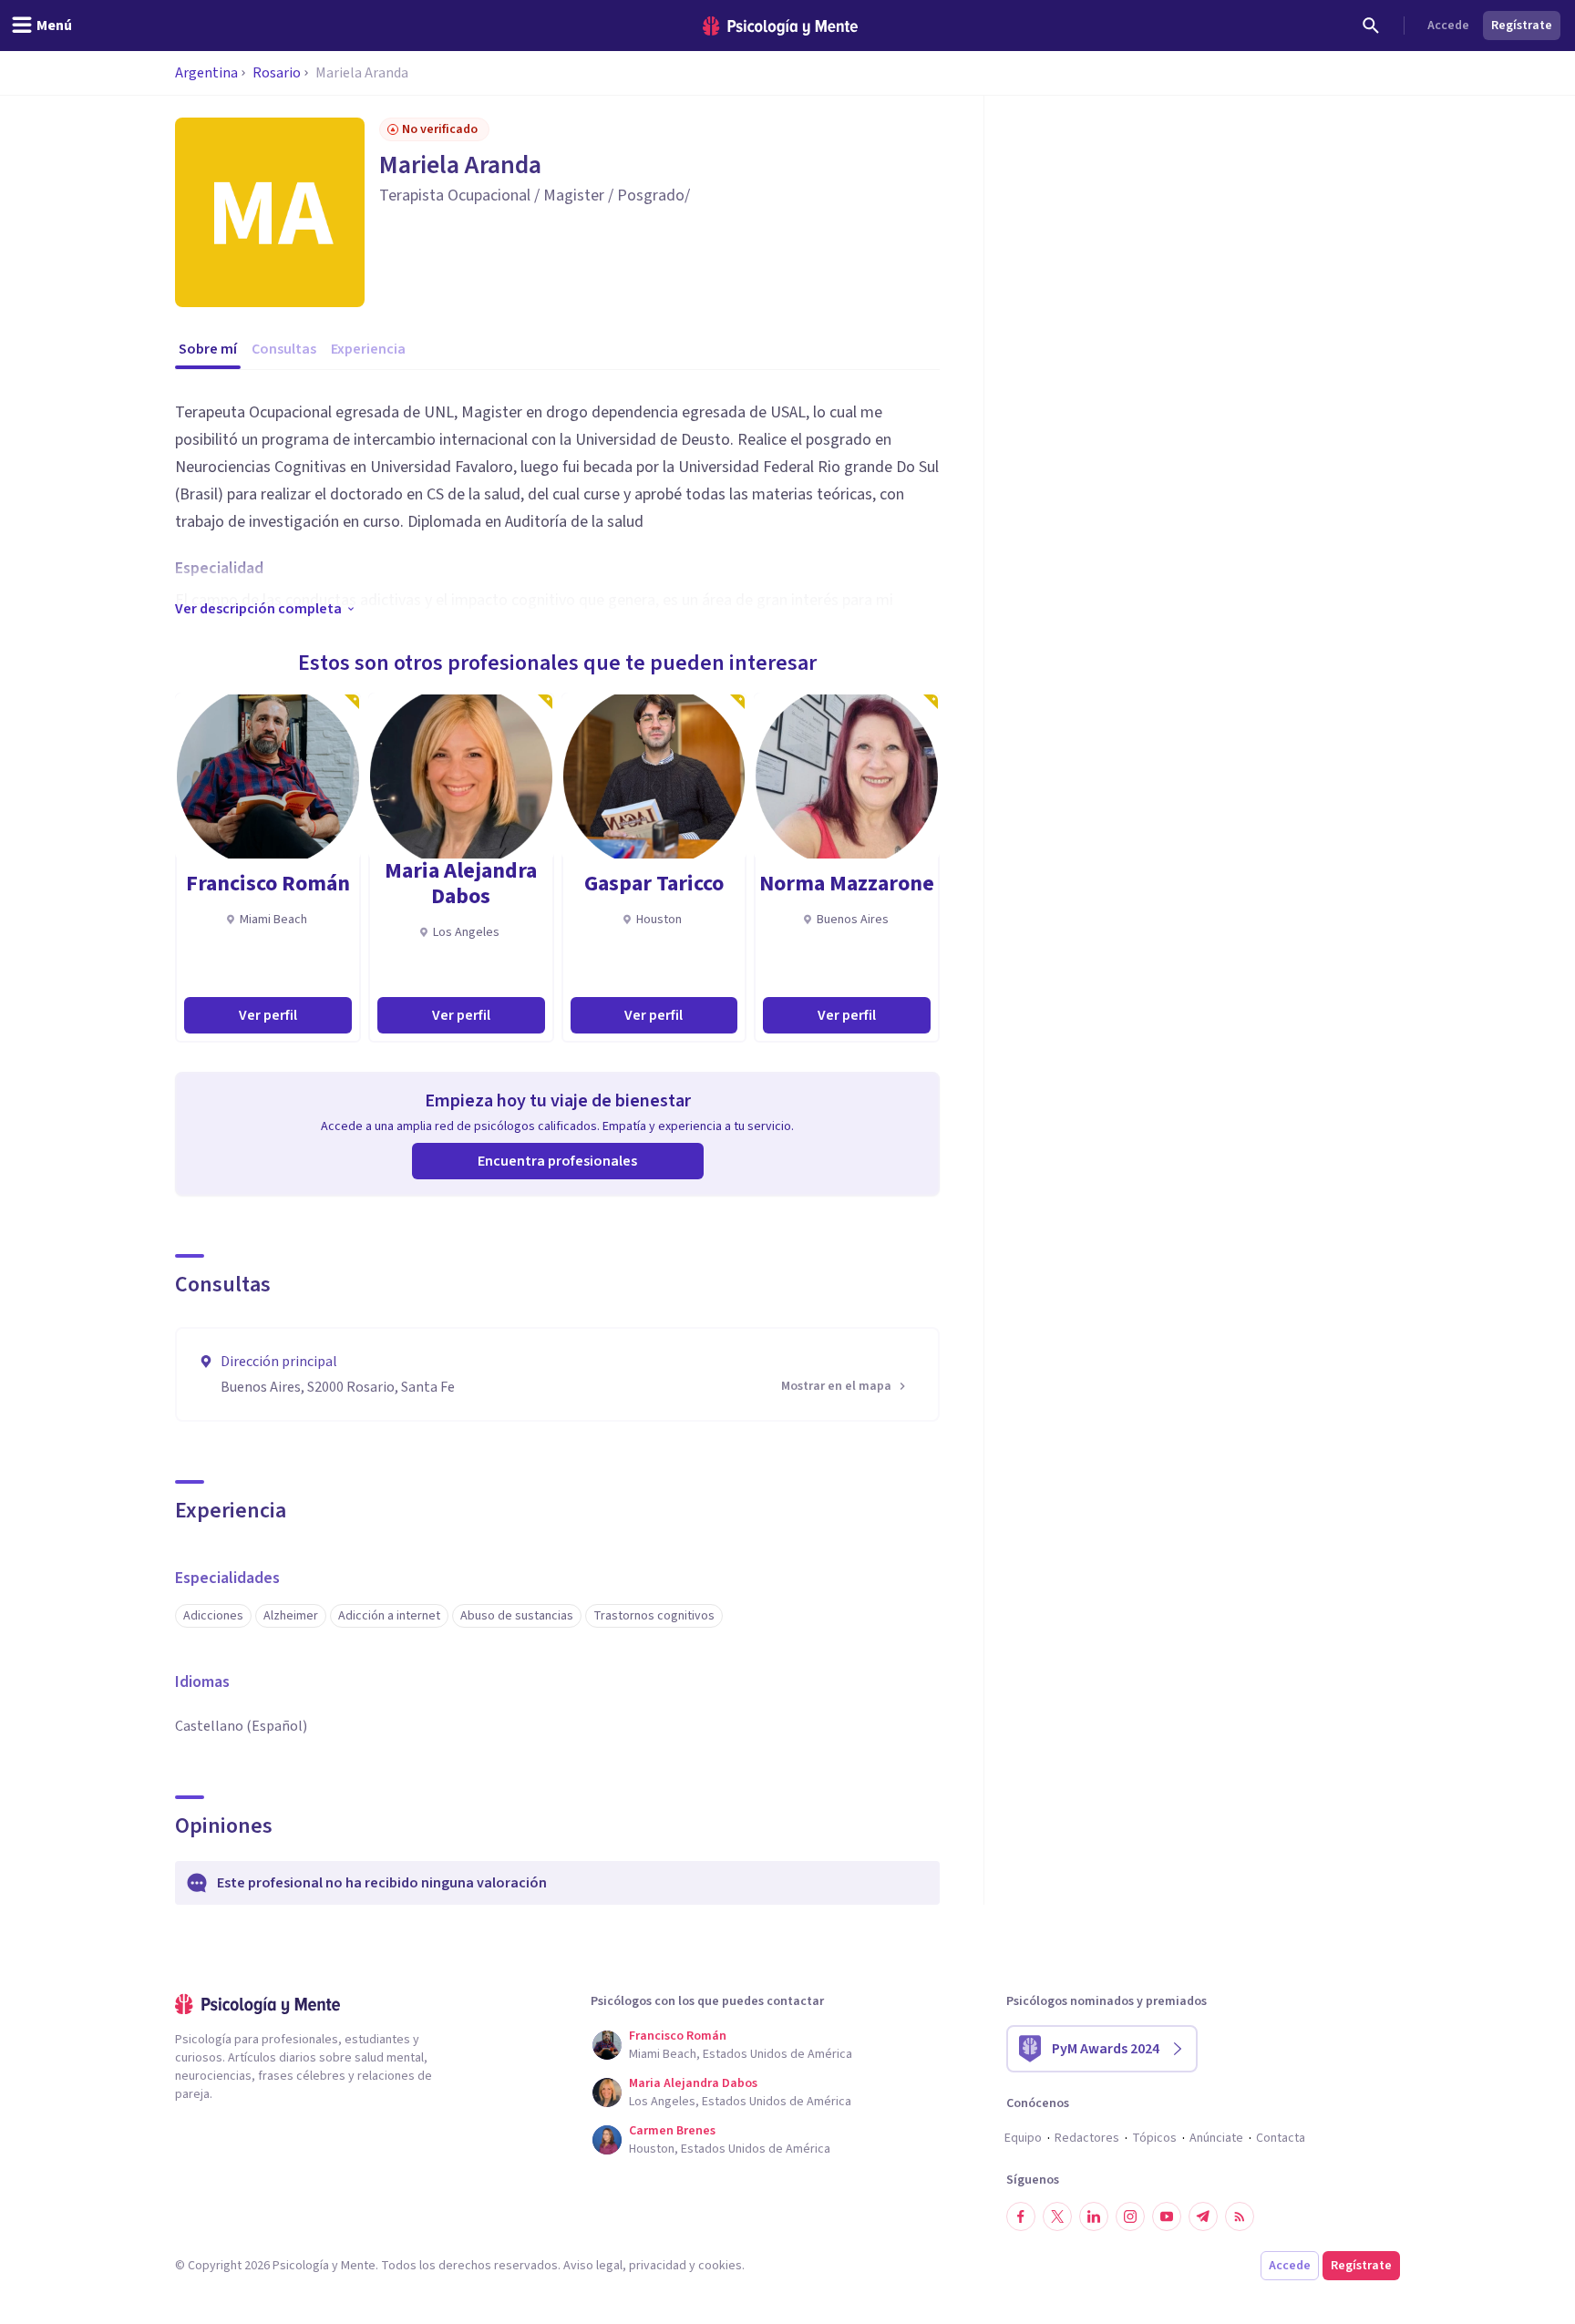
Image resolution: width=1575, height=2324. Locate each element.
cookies (720, 2266)
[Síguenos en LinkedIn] (1094, 2216)
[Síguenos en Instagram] (1130, 2216)
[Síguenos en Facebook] (1021, 2216)
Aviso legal (593, 2266)
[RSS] (1240, 2216)
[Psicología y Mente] (780, 26)
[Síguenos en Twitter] (1057, 2216)
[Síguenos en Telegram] (1203, 2216)
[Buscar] (1371, 26)
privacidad (658, 2266)
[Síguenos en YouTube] (1167, 2216)
